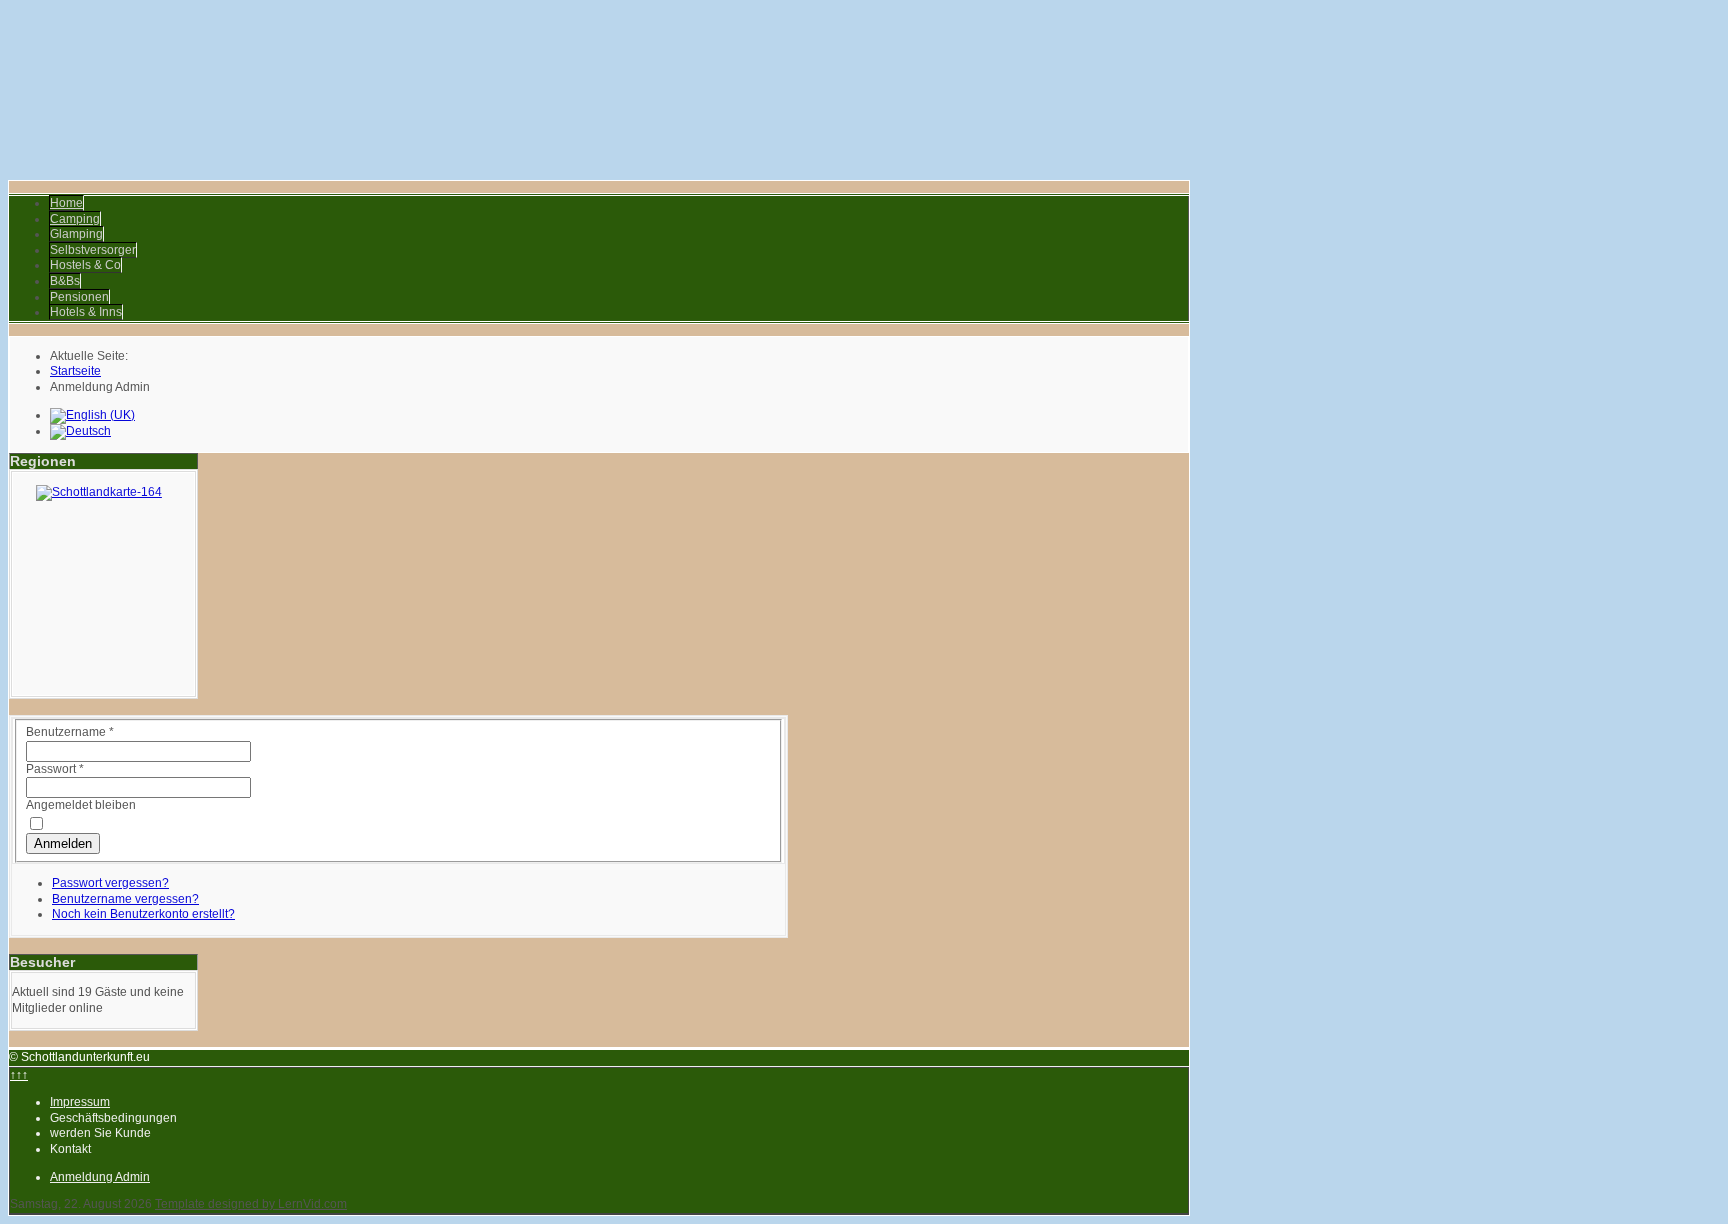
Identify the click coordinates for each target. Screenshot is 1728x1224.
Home (66, 203)
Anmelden (63, 843)
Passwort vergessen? (110, 883)
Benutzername (70, 732)
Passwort (55, 769)
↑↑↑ (19, 1075)
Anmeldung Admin (100, 1177)
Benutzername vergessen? (125, 899)
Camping (75, 219)
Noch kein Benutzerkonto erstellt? (143, 914)
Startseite (75, 371)
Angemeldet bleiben (81, 805)
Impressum (80, 1102)
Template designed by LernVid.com (251, 1204)
